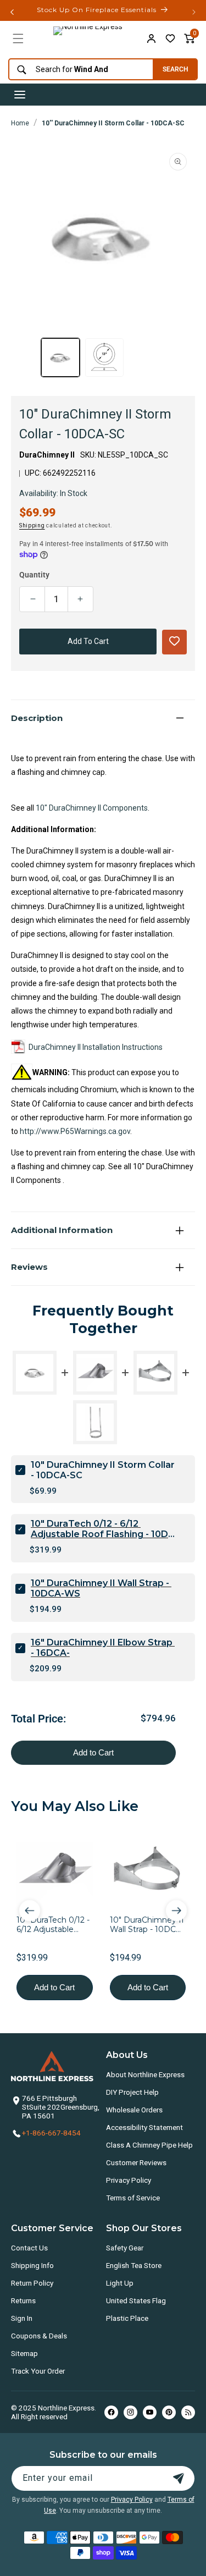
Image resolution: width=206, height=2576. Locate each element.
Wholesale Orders (134, 2110)
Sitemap (24, 2353)
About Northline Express (145, 2074)
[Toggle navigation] (20, 95)
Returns (23, 2300)
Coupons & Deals (39, 2336)
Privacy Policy (129, 2180)
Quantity (34, 575)
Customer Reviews (136, 2162)
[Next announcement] (194, 12)
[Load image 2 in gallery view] (104, 357)
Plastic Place (127, 2318)
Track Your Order (38, 2371)
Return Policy (32, 2283)
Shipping (32, 525)
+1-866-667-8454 (51, 2133)
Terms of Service (133, 2198)
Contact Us (29, 2248)
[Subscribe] (179, 2478)
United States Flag (136, 2300)
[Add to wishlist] (170, 38)
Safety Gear (125, 2248)
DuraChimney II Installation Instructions (96, 1047)
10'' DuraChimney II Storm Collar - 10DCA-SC (113, 123)
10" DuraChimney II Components (92, 808)
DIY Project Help (132, 2092)
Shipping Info (32, 2265)
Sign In (22, 2318)
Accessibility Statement (144, 2127)
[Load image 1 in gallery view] (60, 357)
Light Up (120, 2283)
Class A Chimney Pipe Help (149, 2145)
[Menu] (18, 38)
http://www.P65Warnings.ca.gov (75, 1131)
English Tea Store (134, 2265)
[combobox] (78, 70)
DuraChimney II (47, 455)
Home (20, 123)
